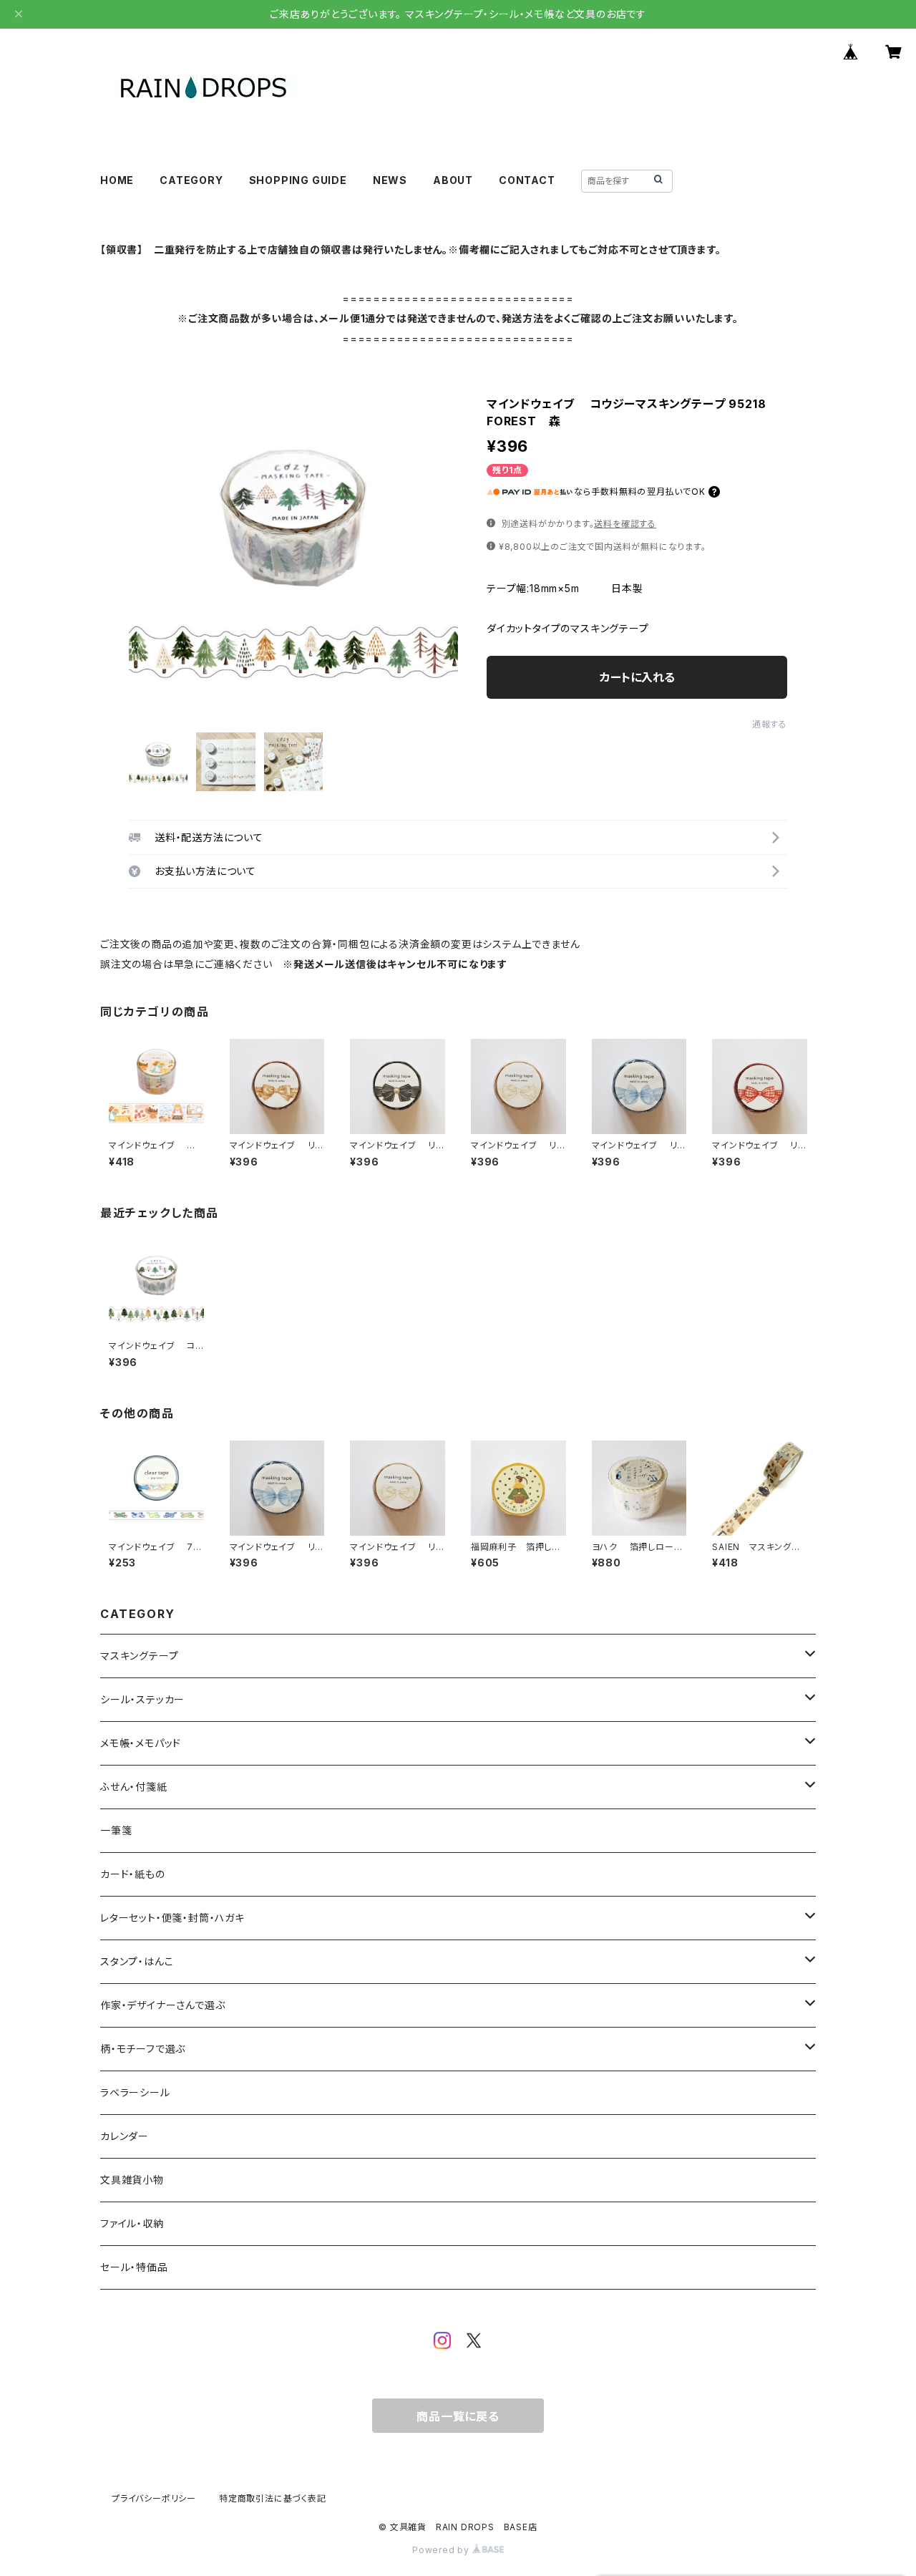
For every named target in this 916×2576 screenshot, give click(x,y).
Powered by (442, 2550)
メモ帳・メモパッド (141, 1743)
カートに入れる (637, 677)
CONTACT (527, 180)
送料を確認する (625, 524)
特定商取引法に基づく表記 (273, 2498)
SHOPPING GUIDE (298, 180)
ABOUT (453, 180)
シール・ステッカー (142, 1699)
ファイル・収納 (132, 2223)
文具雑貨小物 (132, 2180)
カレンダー (125, 2136)
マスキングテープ (139, 1656)
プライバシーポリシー (154, 2498)
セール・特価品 (134, 2267)
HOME (117, 180)
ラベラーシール (135, 2092)
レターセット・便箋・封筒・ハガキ (172, 1918)
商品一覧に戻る (458, 2416)
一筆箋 (116, 1830)
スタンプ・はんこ (137, 1961)
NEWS (390, 180)
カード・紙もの (133, 1874)
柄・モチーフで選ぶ (143, 2049)
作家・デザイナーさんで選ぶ (162, 2005)
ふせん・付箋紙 (134, 1787)
